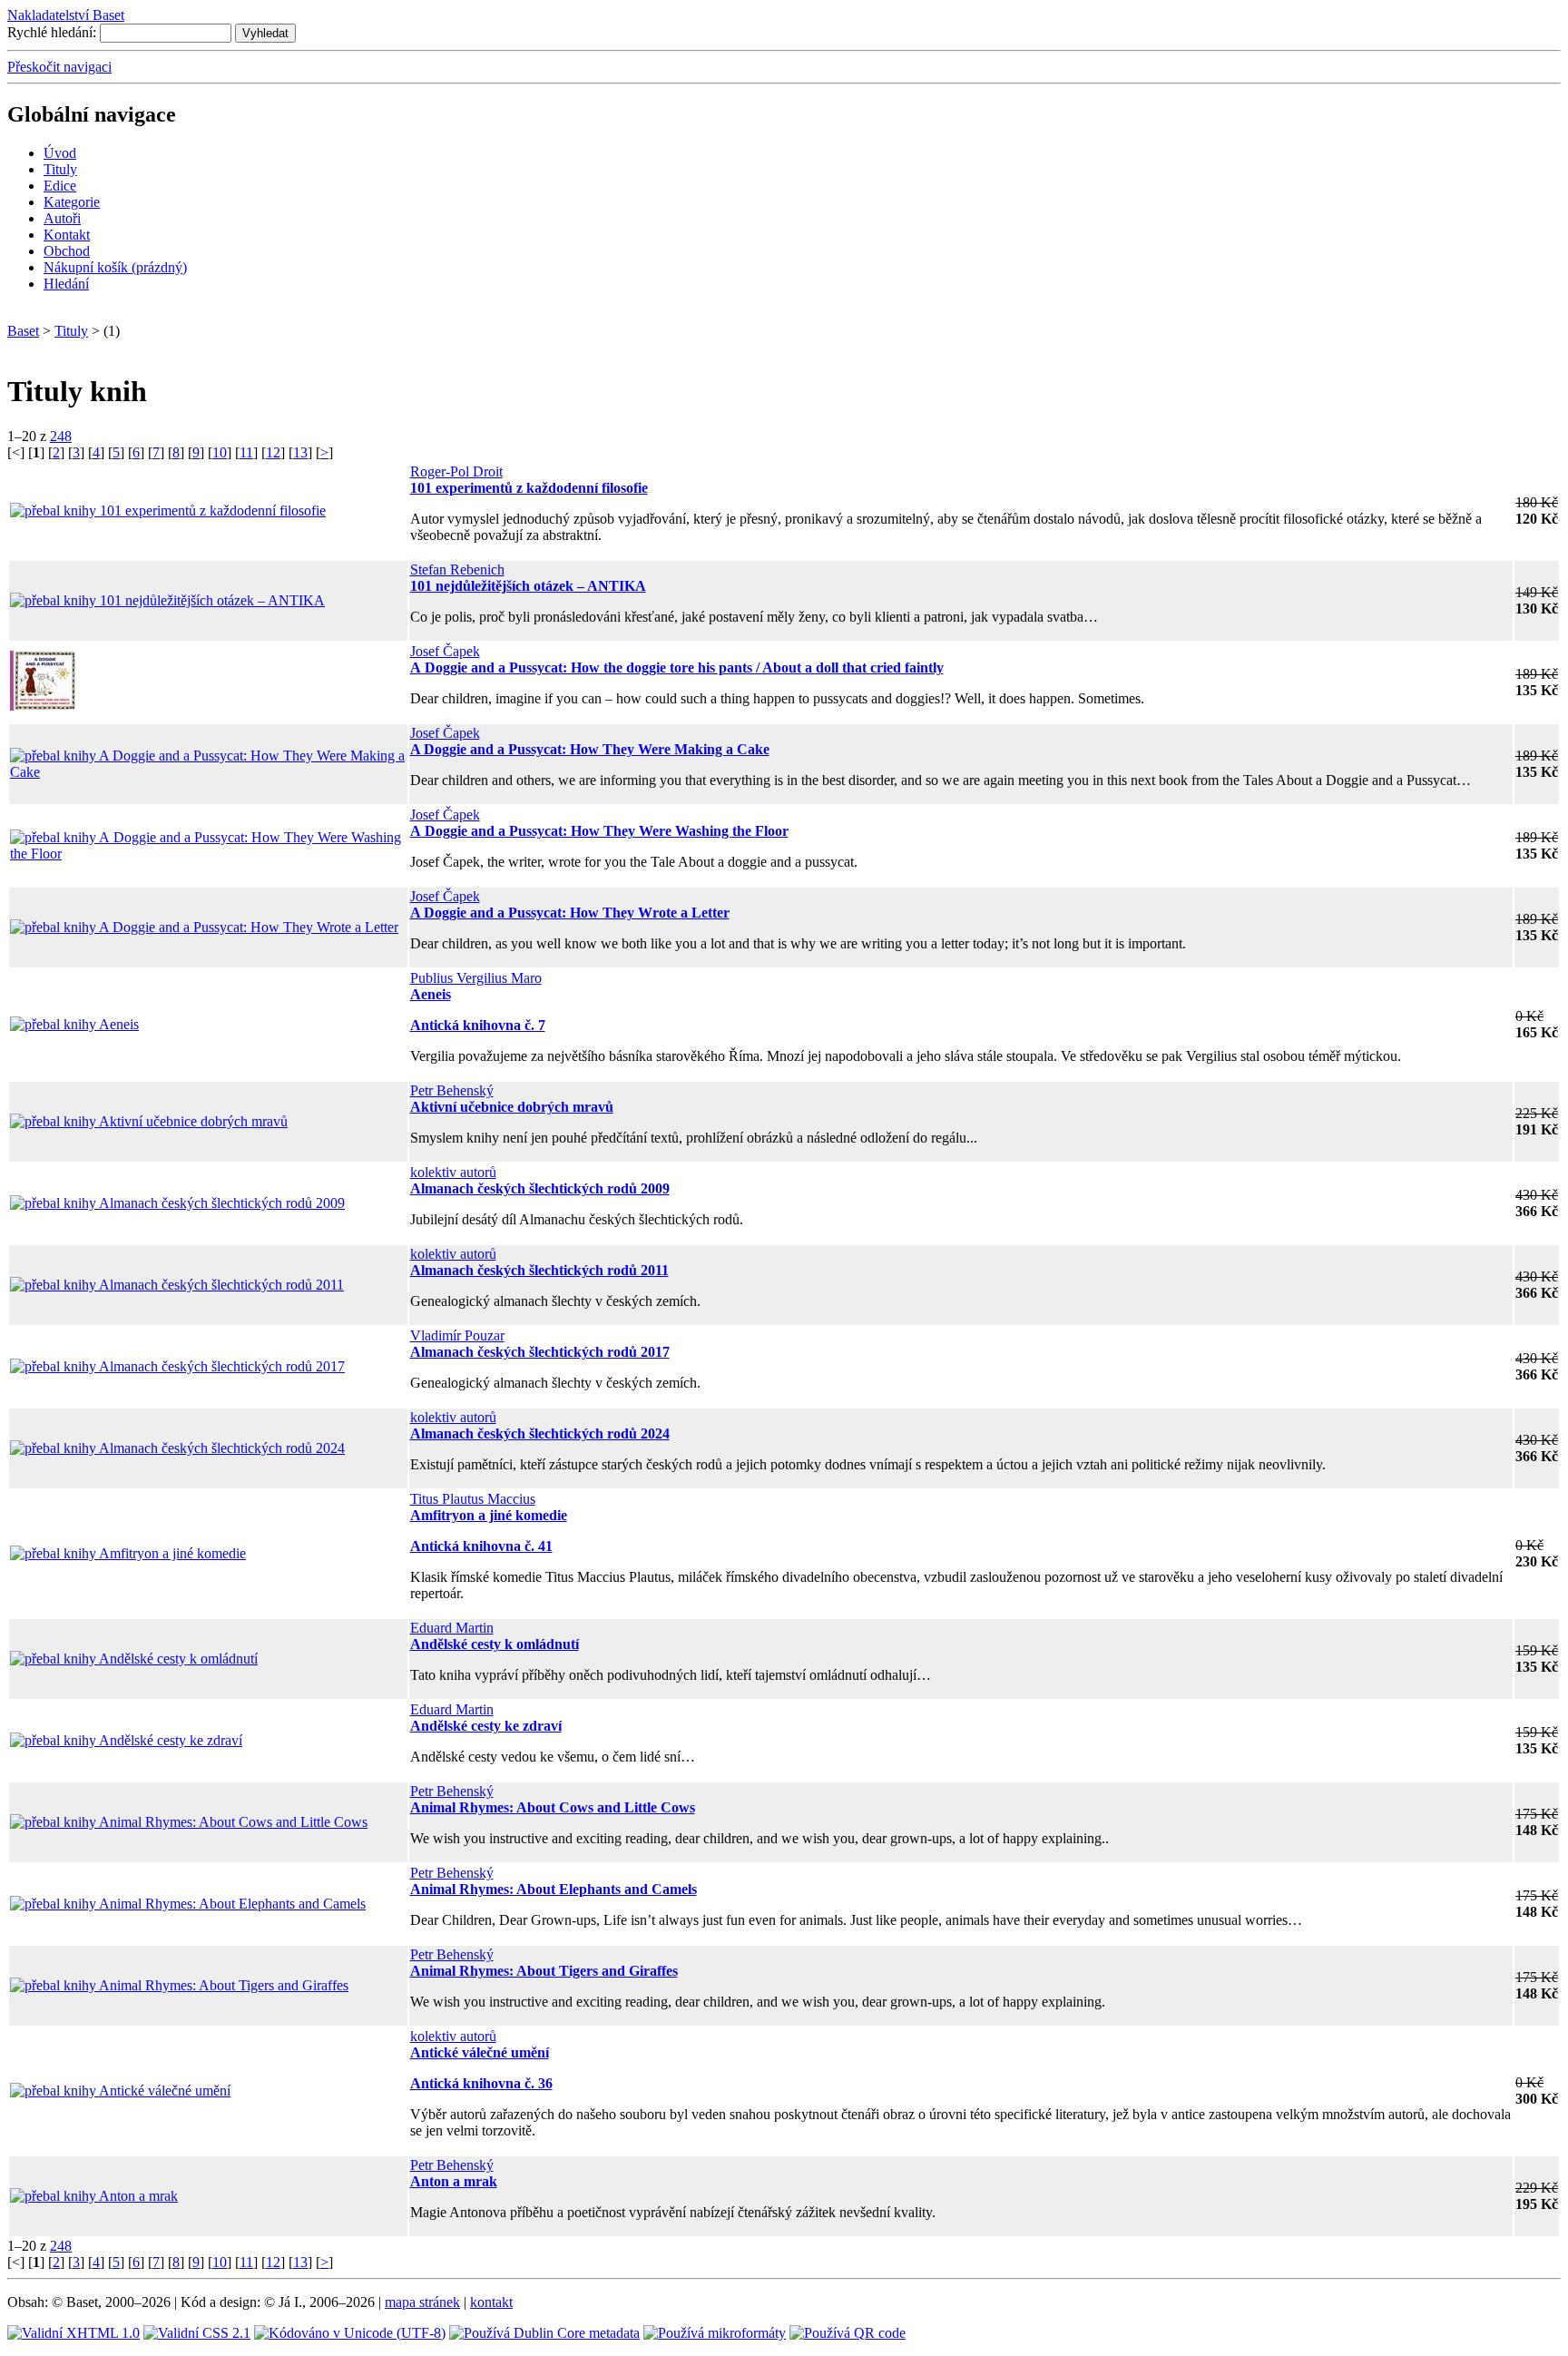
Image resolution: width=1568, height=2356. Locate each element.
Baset (23, 331)
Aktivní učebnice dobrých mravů (512, 1107)
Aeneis (431, 994)
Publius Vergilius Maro (476, 978)
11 (246, 452)
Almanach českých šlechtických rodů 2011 (539, 1270)
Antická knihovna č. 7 (478, 1025)
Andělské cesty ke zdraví (486, 1726)
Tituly (71, 331)
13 (300, 452)
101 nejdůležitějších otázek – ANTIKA (528, 586)
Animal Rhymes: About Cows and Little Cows (553, 1807)
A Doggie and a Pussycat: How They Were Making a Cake (590, 749)
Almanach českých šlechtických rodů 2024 (540, 1433)
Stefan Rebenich (457, 569)
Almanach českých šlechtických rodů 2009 (540, 1188)
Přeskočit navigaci (59, 67)
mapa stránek (422, 2302)
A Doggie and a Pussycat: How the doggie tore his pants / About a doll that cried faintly (677, 668)
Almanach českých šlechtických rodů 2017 (540, 1352)
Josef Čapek (445, 651)
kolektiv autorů (453, 1172)
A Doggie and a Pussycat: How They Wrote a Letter (570, 913)
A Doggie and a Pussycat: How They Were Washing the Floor (599, 831)
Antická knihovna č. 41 (481, 1546)
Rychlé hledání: (52, 32)
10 (220, 452)
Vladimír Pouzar (457, 1335)
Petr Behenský (452, 1090)
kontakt (491, 2302)
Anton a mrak (454, 2181)
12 (273, 452)
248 (61, 436)
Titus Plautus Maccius (473, 1499)
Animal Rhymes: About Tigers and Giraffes (544, 1971)
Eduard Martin (452, 1628)
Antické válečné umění (480, 2052)
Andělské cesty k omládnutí (495, 1644)
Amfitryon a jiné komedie (489, 1515)
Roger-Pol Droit (456, 471)
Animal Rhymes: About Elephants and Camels (554, 1889)
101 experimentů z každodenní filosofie (529, 488)
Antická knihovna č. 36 (481, 2083)
